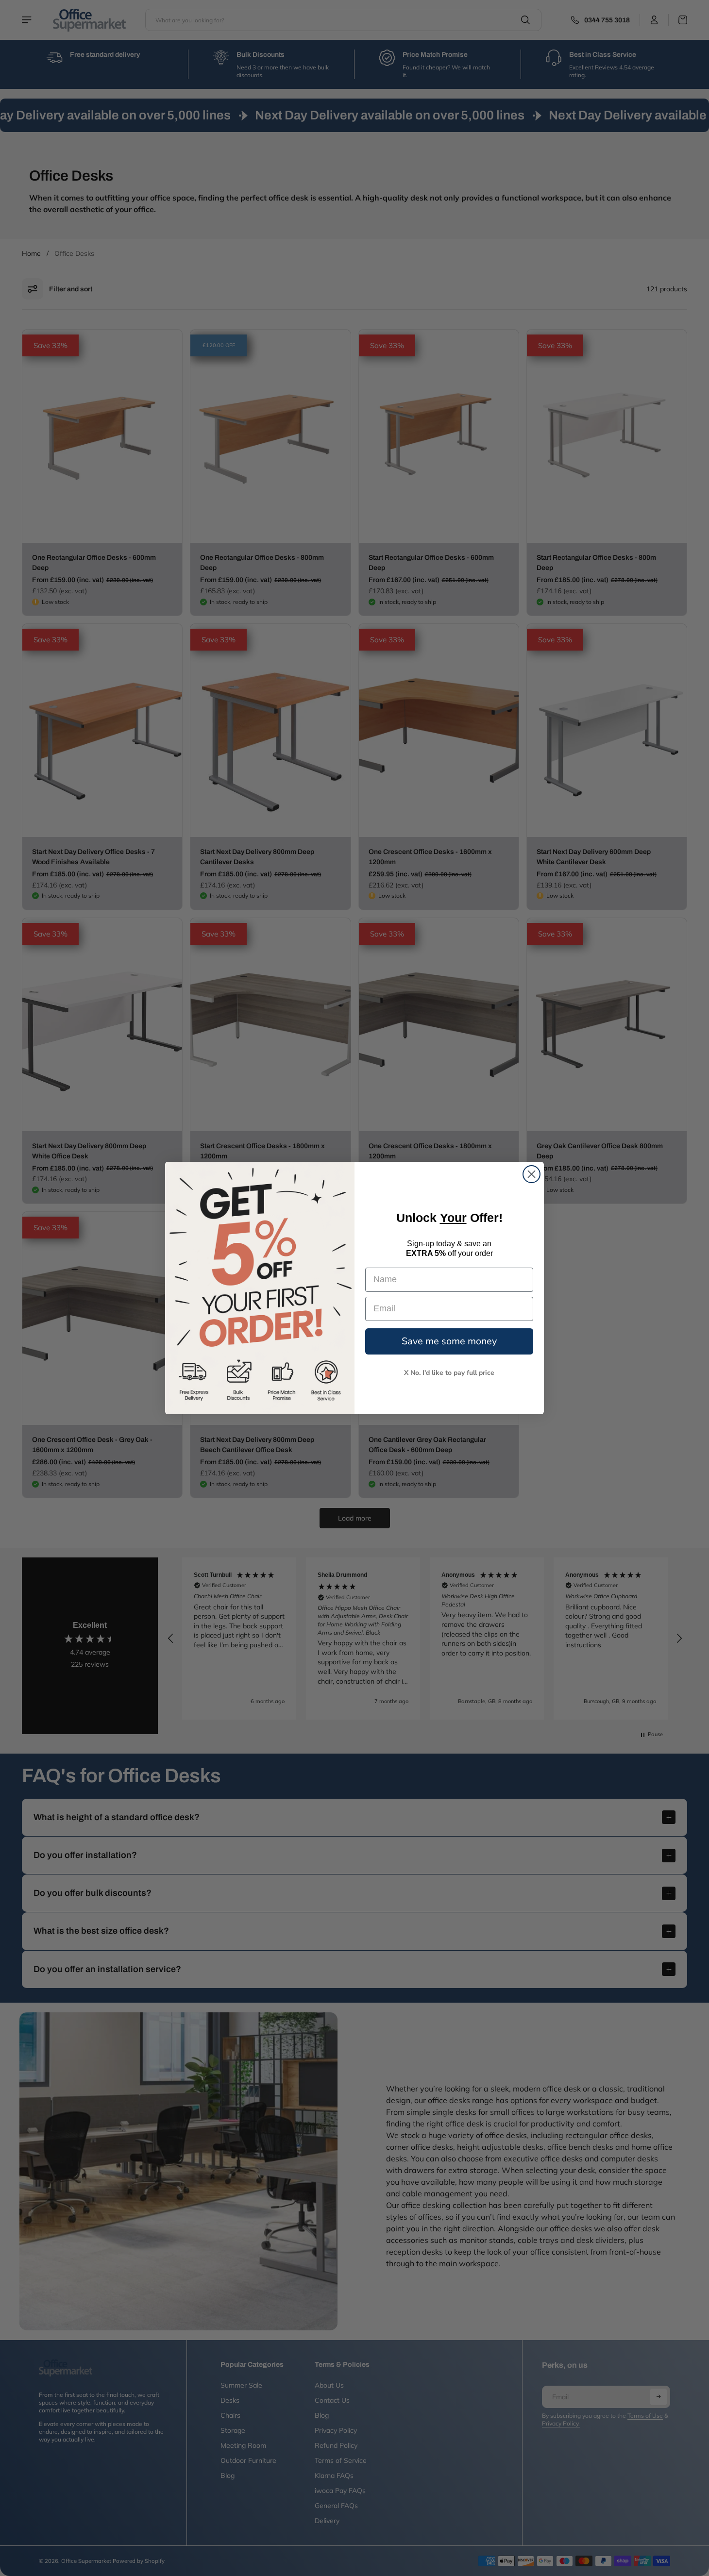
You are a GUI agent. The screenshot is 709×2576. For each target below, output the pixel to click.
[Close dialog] (532, 1174)
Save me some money (449, 1341)
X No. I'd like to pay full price (449, 1373)
